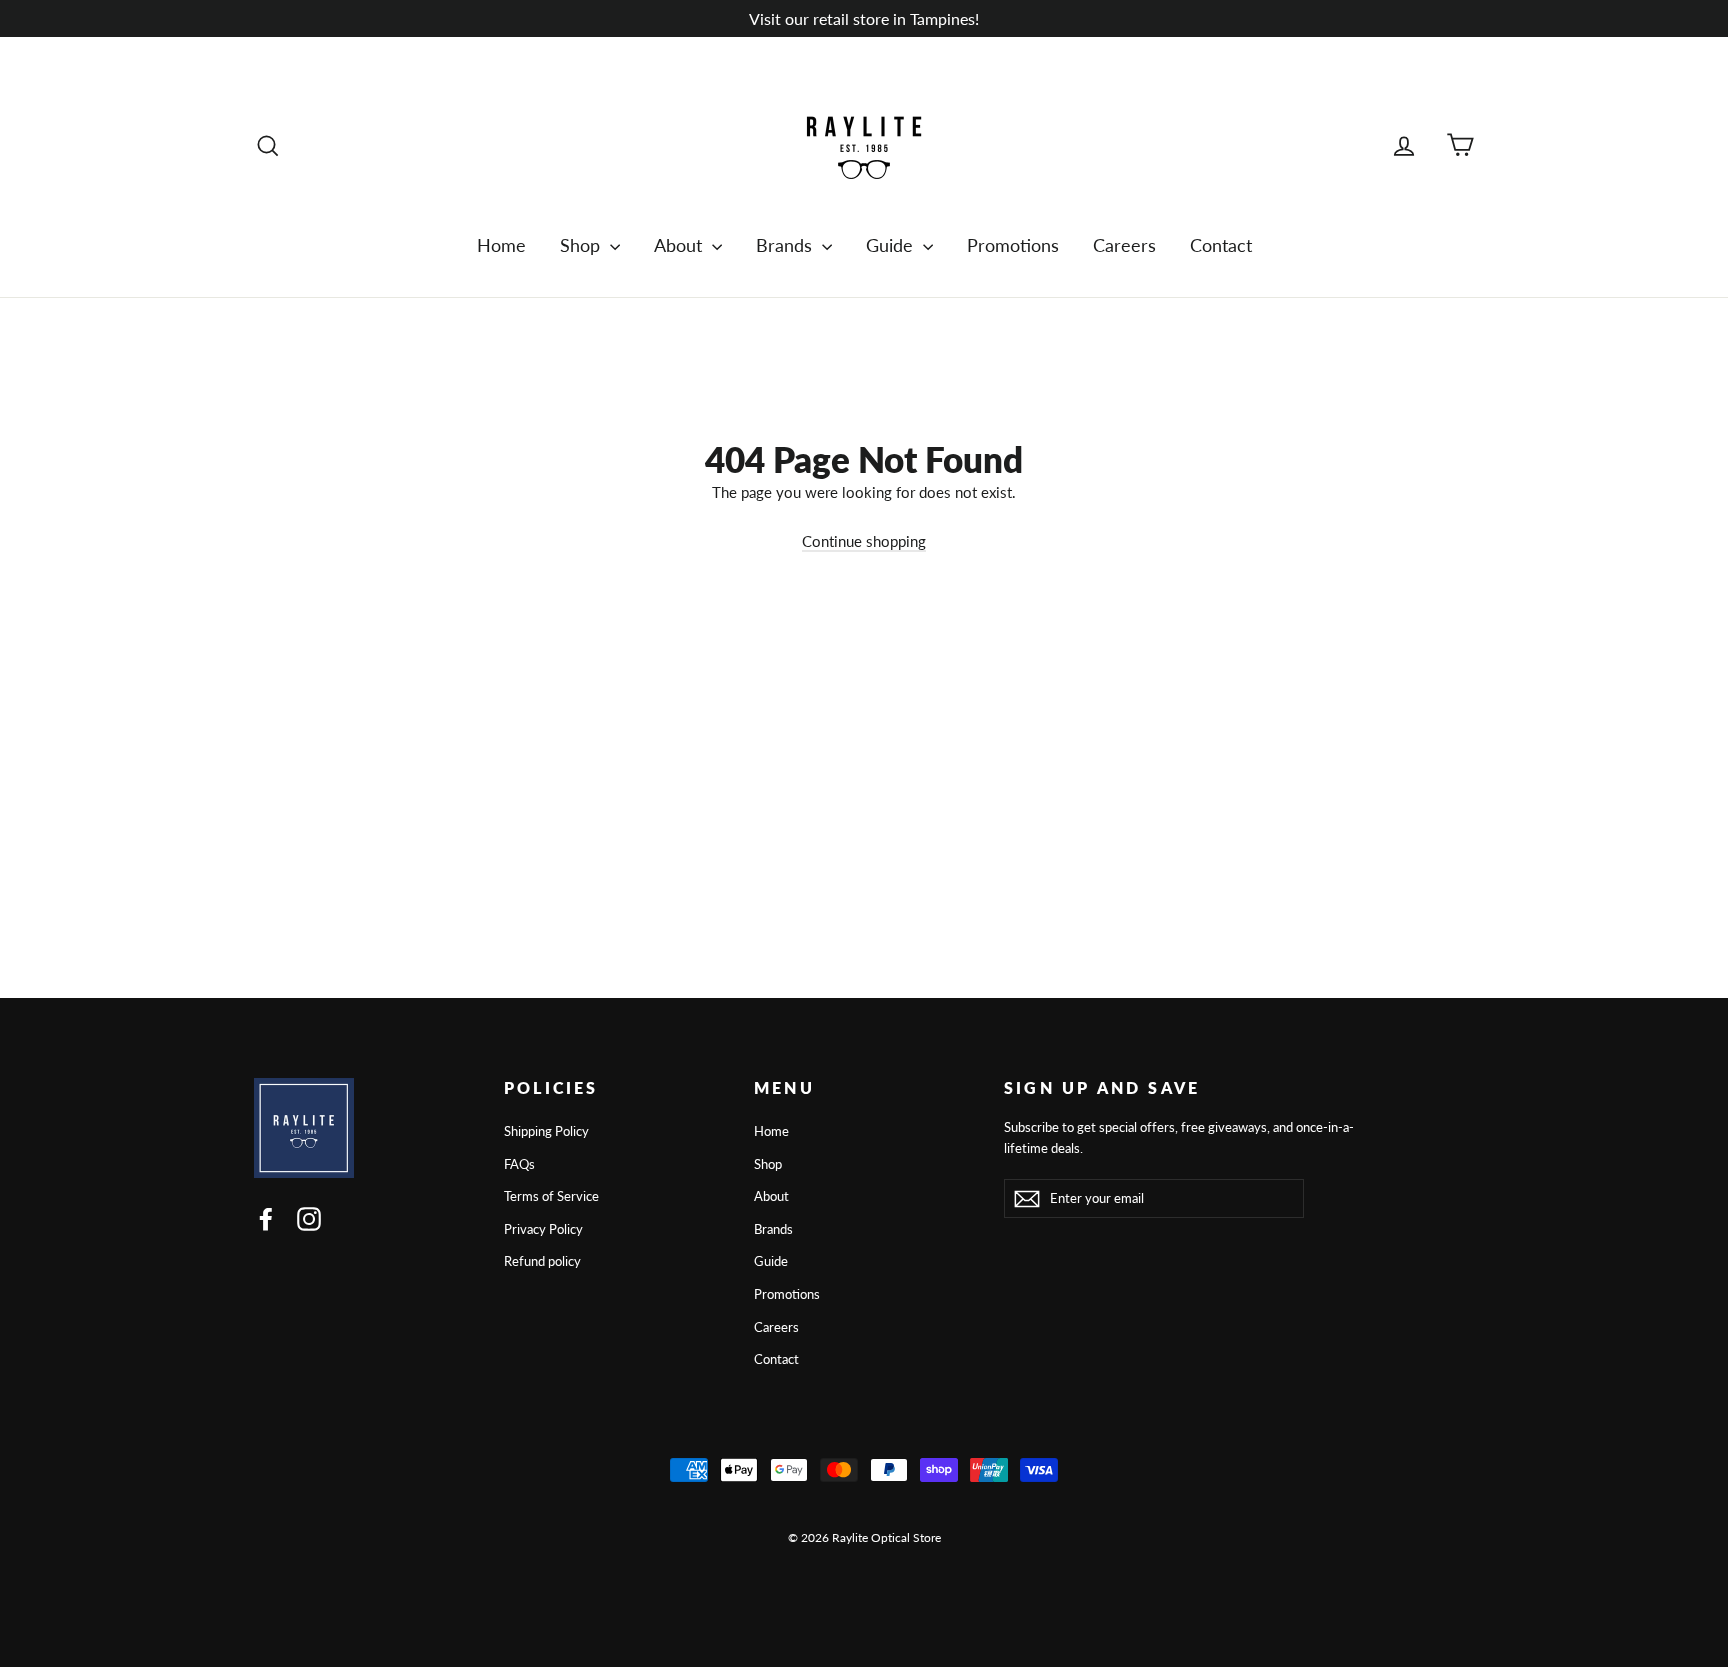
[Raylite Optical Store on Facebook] (266, 1218)
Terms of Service (551, 1196)
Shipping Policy (546, 1131)
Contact (1221, 245)
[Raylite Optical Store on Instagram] (309, 1218)
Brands (786, 245)
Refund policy (542, 1261)
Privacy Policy (543, 1229)
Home (501, 245)
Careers (1124, 245)
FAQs (519, 1164)
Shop (582, 245)
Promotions (1013, 245)
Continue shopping (864, 541)
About (680, 245)
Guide (892, 245)
